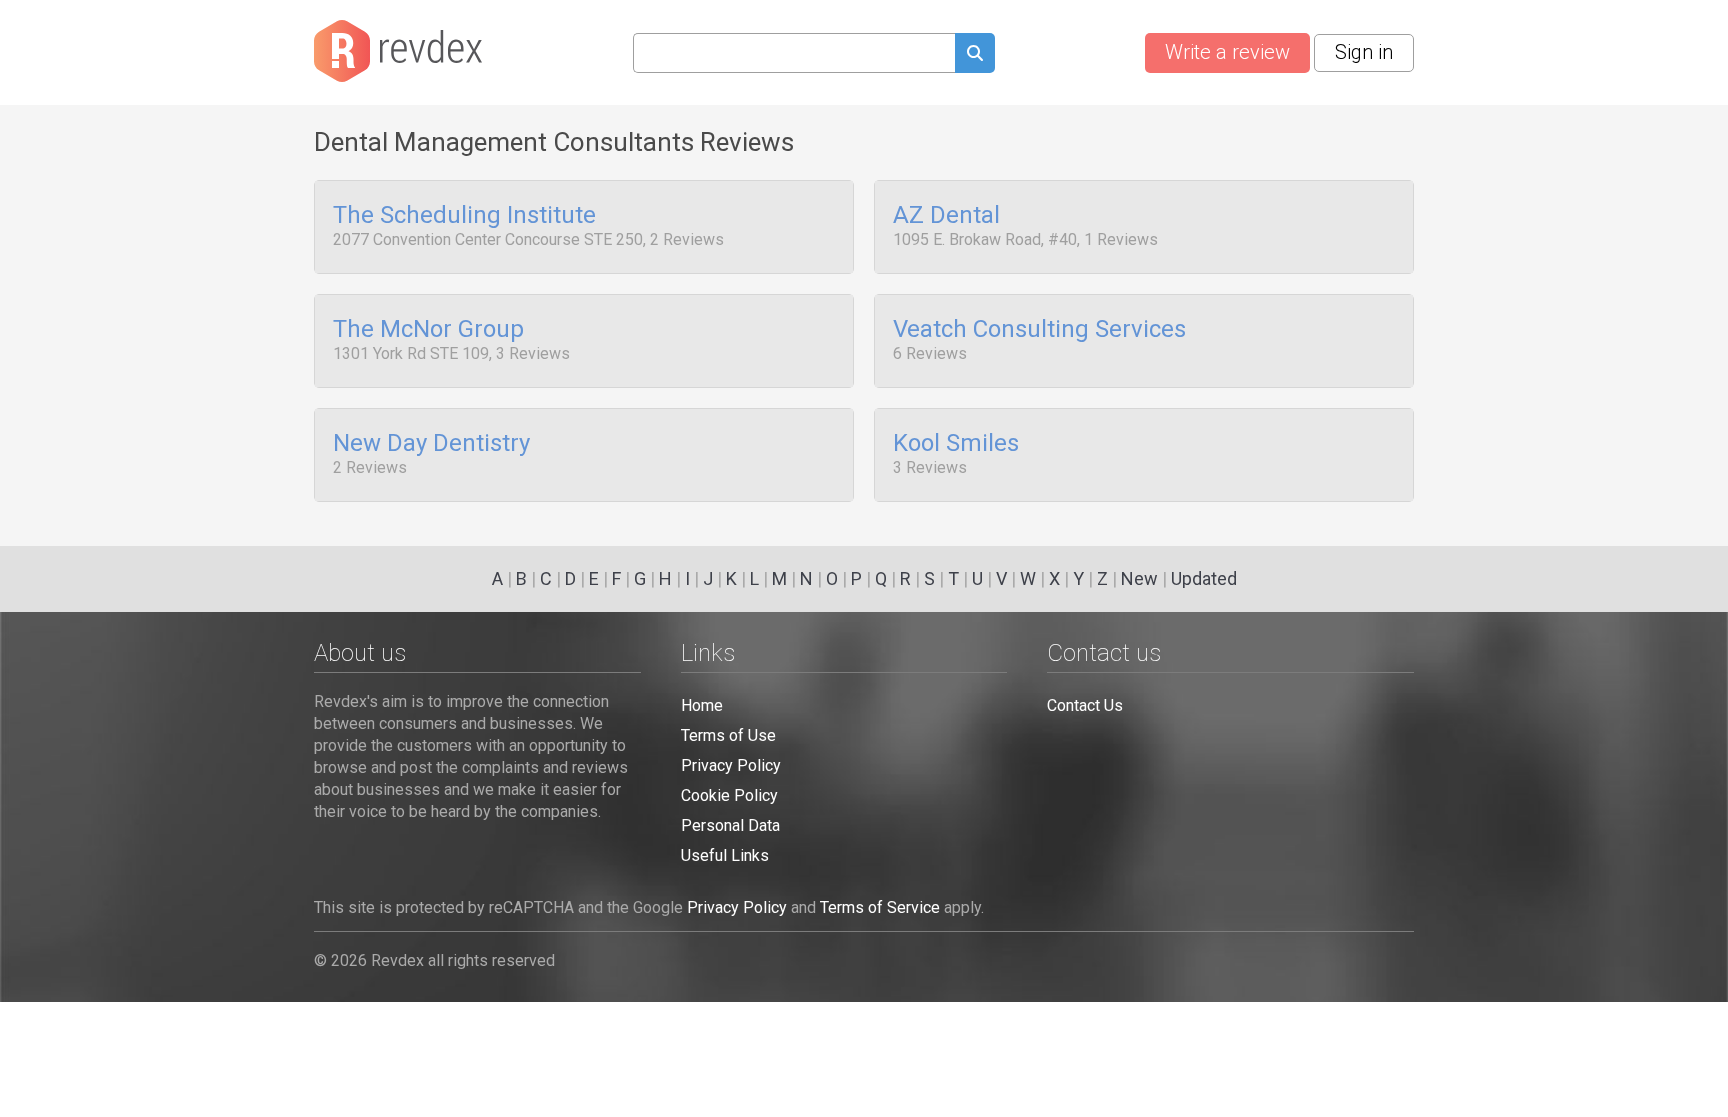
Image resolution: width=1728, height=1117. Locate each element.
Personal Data (730, 825)
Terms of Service (880, 907)
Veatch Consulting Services (1039, 330)
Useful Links (725, 855)
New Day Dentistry (431, 444)
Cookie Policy (729, 795)
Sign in (1364, 52)
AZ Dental (946, 216)
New (1139, 578)
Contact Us (1085, 705)
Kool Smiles (956, 444)
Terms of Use (728, 735)
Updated (1204, 578)
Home (702, 705)
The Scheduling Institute (464, 216)
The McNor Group (428, 330)
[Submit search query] (975, 55)
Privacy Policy (731, 765)
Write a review (1227, 52)
